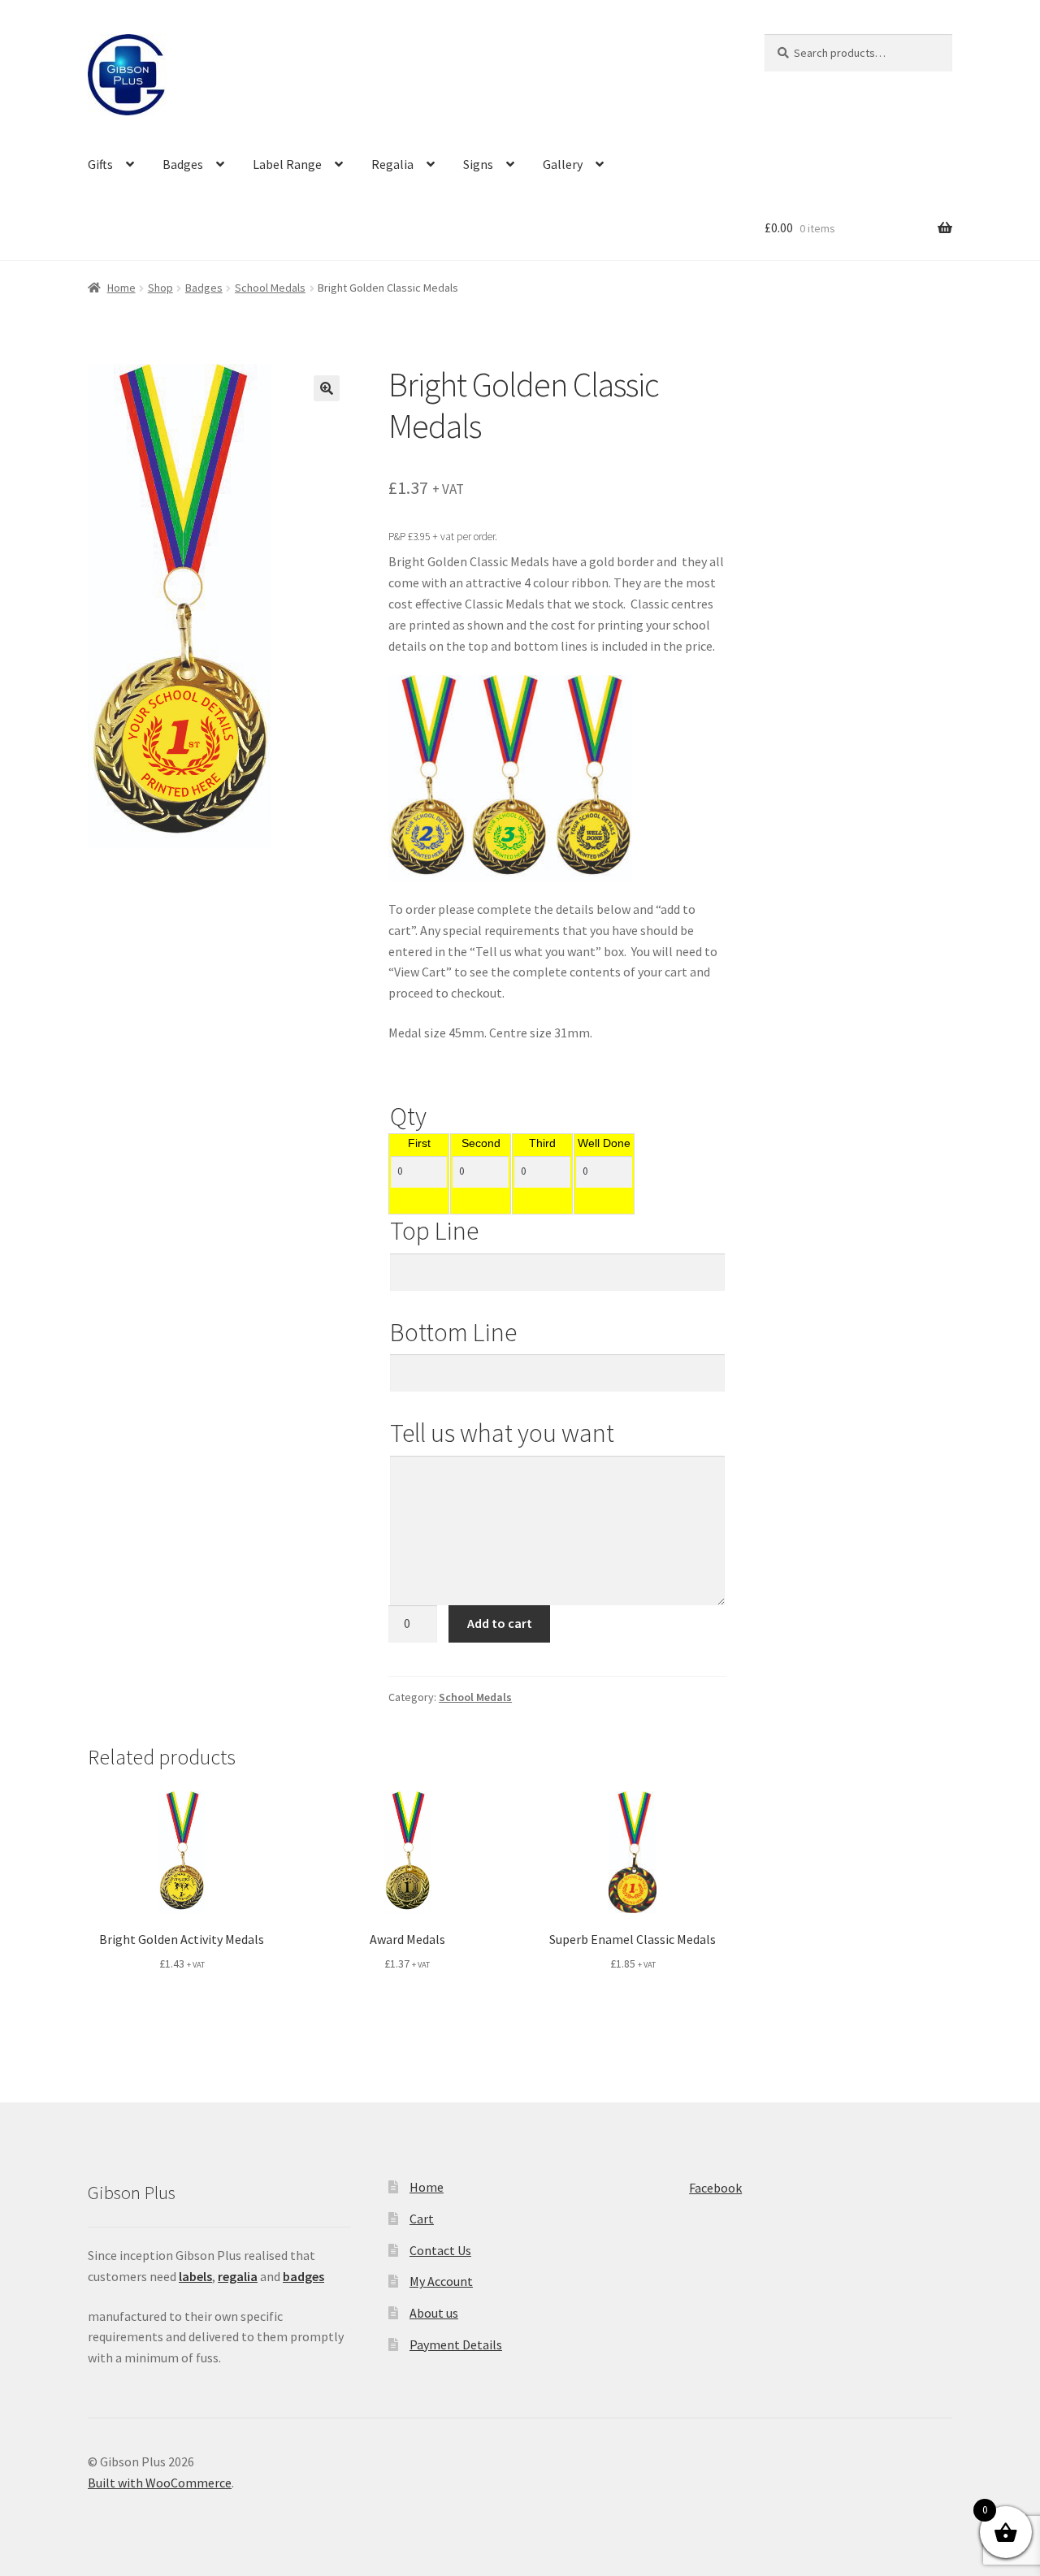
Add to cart (500, 1623)
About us (434, 2313)
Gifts (100, 164)
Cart (422, 2219)
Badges (183, 164)
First (419, 1144)
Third (542, 1144)
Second (481, 1144)
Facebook (715, 2188)
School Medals (270, 288)
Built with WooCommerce (160, 2483)
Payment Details (456, 2344)
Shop (160, 288)
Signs (478, 164)
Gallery (563, 164)
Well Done (604, 1144)
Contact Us (440, 2250)
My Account (441, 2281)
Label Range (287, 164)
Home (121, 288)
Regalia (392, 164)
